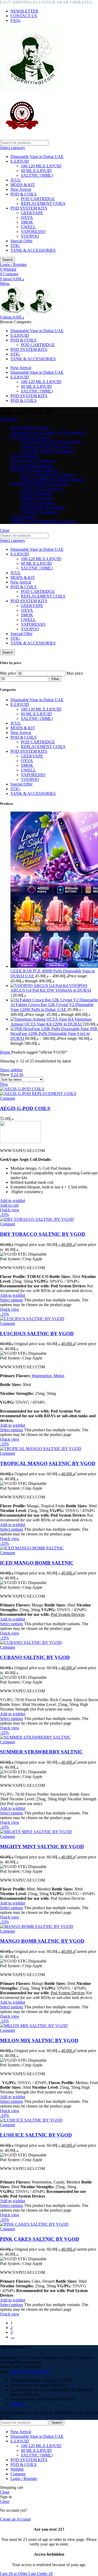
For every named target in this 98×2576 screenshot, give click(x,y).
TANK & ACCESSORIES (33, 250)
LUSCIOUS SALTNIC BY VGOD (37, 1334)
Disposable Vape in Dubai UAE (37, 157)
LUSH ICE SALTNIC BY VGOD (36, 2135)
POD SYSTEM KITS (29, 208)
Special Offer (21, 241)
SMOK (27, 222)
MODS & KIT (23, 185)
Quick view (10, 1210)
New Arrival (21, 189)
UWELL (28, 227)
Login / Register (24, 2479)
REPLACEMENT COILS (43, 203)
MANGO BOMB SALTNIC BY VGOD (42, 1941)
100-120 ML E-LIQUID (41, 166)
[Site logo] (32, 89)
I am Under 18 (41, 2574)
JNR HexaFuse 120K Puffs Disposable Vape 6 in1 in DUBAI (54, 1034)
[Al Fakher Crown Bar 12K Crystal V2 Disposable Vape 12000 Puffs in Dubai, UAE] (54, 1000)
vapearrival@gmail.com (29, 2372)
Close (5, 530)
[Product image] (38, 1094)
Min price (8, 673)
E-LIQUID (20, 161)
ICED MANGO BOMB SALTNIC (37, 1563)
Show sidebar (11, 1070)
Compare (18, 2474)
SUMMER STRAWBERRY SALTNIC (41, 1752)
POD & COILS (24, 194)
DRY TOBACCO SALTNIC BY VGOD (43, 1234)
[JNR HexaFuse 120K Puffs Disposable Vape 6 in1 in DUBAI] (50, 1029)
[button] (9, 1205)
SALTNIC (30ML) (37, 175)
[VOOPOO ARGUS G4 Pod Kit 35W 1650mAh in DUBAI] (40, 986)
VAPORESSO (33, 232)
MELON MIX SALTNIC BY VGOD (39, 2040)
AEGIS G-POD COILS (25, 1108)
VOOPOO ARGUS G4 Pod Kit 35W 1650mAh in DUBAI (51, 988)
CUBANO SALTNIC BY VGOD (35, 1657)
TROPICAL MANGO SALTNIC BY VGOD (48, 1463)
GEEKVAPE (32, 213)
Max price (75, 673)
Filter (55, 679)
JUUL (16, 180)
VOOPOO (30, 236)
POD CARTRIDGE (38, 199)
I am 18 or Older (14, 2574)
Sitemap (17, 2404)
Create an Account (15, 2519)
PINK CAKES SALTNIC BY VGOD (40, 2239)
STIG (15, 246)
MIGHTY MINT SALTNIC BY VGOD (42, 1847)
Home (6, 1052)
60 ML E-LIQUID (36, 171)
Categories (9, 419)
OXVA (27, 217)
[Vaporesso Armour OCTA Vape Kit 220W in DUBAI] (42, 1019)
